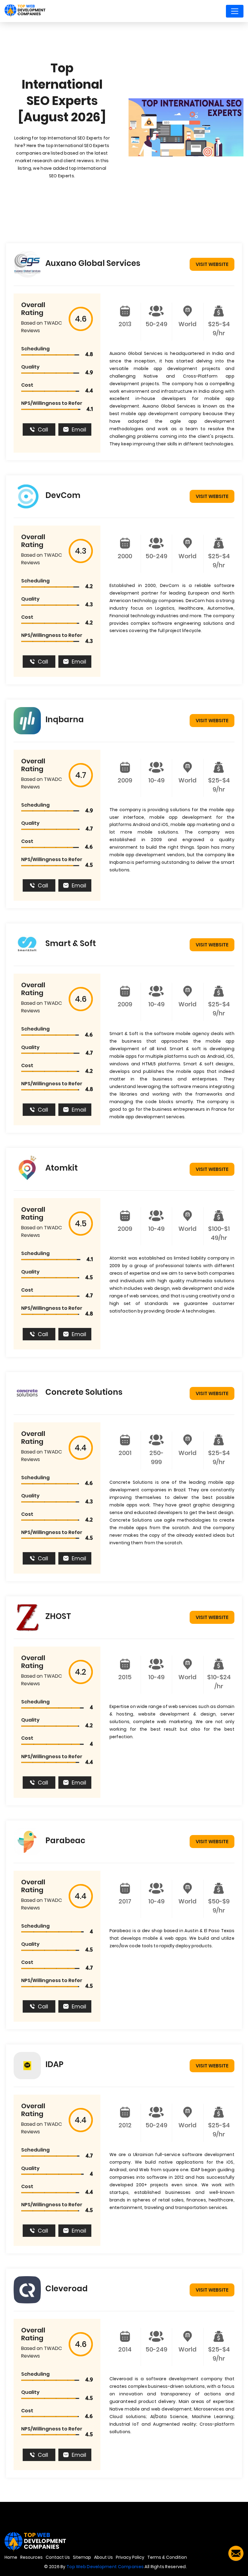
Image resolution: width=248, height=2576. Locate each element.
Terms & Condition (167, 2557)
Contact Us (58, 2557)
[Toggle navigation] (235, 11)
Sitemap (82, 2557)
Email (79, 429)
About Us (103, 2557)
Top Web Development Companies (105, 2567)
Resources (31, 2557)
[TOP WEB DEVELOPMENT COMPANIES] (25, 11)
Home (11, 2557)
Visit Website (212, 264)
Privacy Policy (130, 2557)
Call (43, 429)
